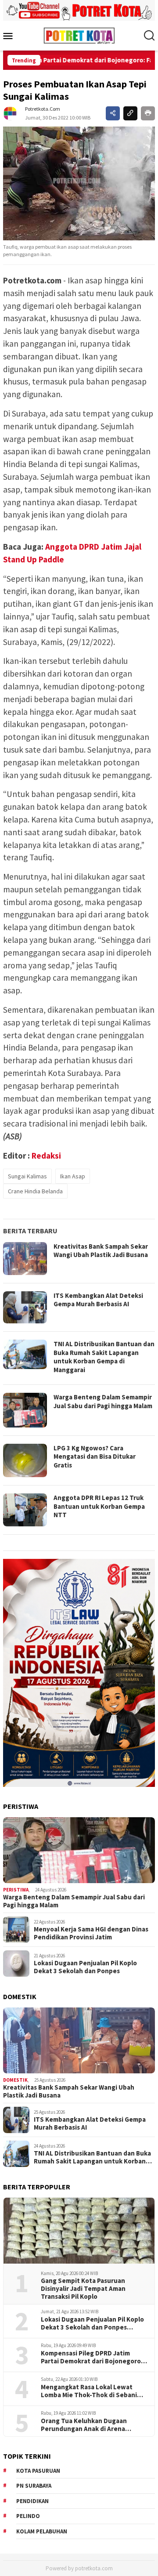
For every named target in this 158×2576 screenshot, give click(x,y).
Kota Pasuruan (38, 2471)
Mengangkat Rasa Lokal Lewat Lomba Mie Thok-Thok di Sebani (89, 2391)
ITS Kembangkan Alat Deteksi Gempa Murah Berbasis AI (98, 1300)
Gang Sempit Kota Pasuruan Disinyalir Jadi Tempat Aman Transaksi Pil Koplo (83, 2289)
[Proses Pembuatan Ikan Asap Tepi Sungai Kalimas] (79, 184)
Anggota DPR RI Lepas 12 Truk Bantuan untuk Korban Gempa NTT (99, 1506)
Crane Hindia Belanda (35, 1191)
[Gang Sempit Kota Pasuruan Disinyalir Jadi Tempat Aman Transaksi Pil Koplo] (79, 2231)
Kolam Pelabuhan (42, 2531)
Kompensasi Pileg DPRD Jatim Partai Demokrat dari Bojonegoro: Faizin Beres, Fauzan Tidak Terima (92, 2357)
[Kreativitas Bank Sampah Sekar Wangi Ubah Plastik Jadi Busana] (79, 2040)
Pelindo (28, 2516)
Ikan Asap (73, 1176)
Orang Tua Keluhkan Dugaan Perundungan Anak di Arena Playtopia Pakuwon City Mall (84, 2425)
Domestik (15, 2080)
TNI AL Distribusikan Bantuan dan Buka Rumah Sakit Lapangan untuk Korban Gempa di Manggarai (104, 1357)
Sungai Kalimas (27, 1176)
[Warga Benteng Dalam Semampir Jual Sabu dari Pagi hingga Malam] (79, 1850)
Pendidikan (32, 2501)
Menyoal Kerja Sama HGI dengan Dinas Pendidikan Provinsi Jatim (91, 1933)
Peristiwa (16, 1890)
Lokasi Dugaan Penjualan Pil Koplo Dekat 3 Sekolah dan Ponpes (85, 1967)
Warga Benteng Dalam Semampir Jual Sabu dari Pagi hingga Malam (103, 1401)
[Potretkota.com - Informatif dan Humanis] (79, 35)
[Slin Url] (130, 113)
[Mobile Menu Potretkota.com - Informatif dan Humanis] (10, 36)
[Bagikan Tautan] (113, 113)
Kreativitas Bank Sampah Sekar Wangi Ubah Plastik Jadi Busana (101, 1251)
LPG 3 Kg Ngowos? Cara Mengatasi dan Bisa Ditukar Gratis (95, 1456)
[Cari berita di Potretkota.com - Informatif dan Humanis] (149, 36)
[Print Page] (148, 113)
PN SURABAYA (34, 2486)
